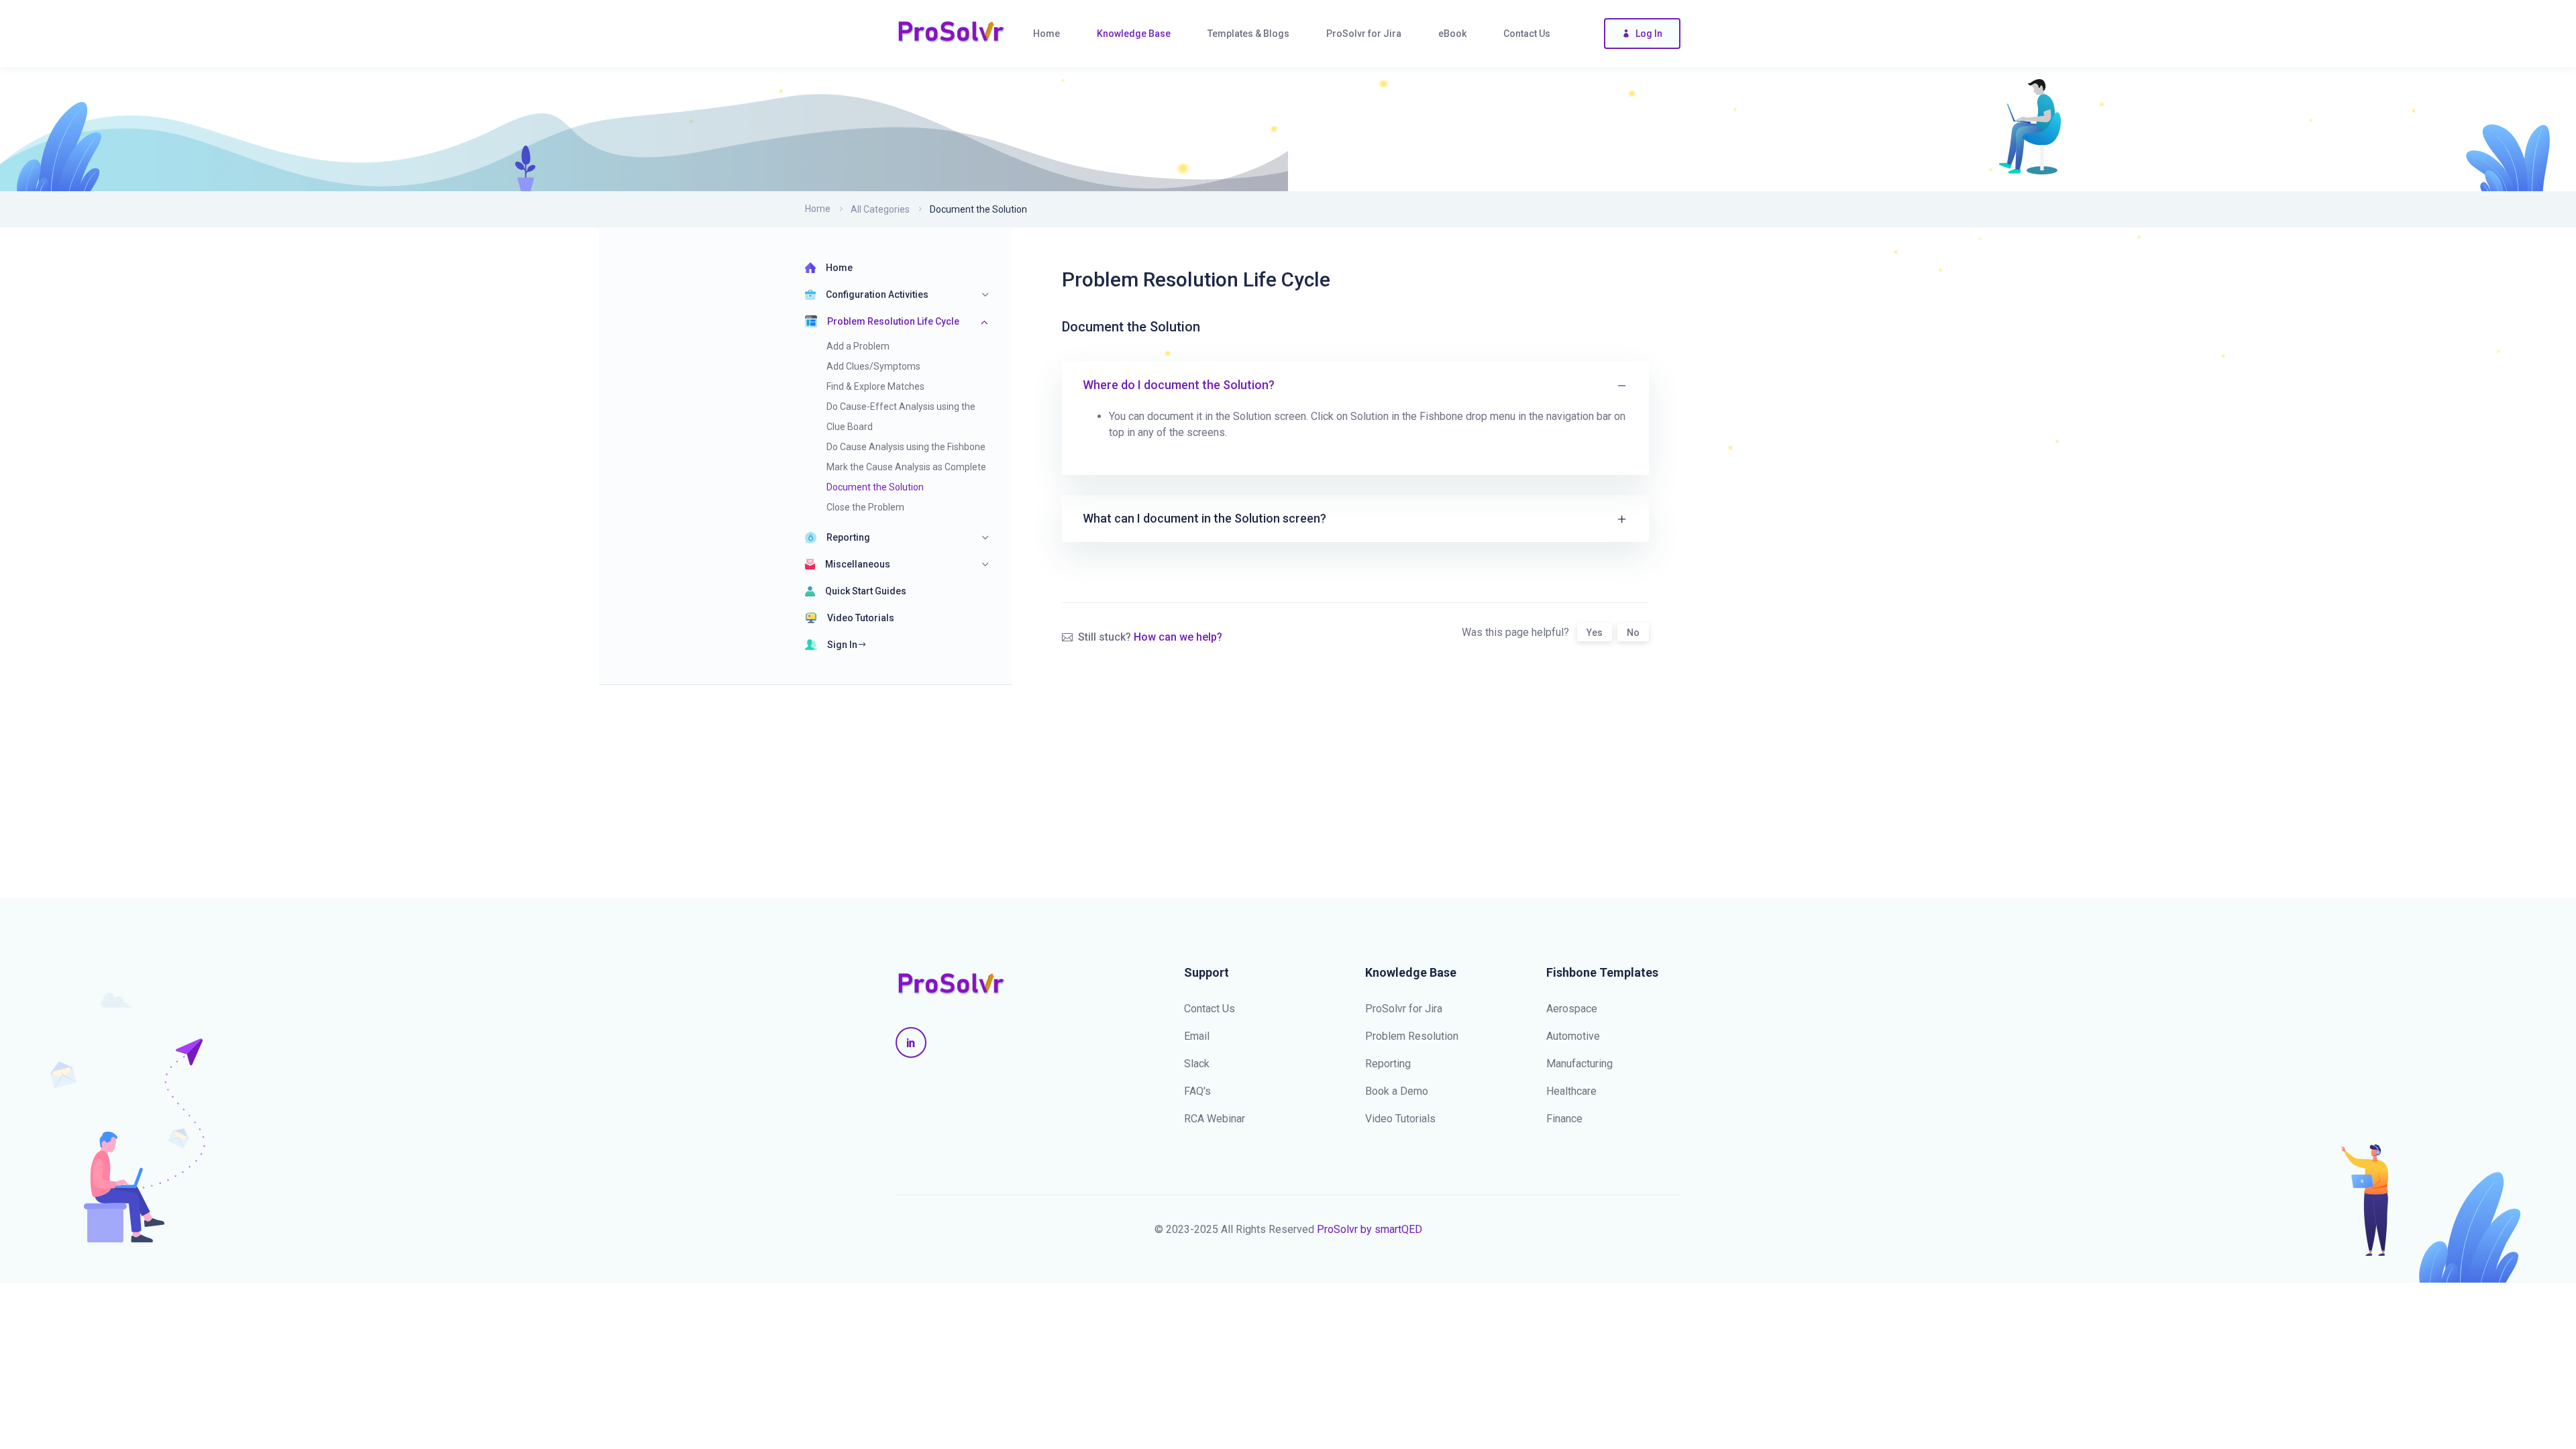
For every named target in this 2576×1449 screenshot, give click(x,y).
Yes (1595, 633)
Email (1197, 1036)
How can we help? (1178, 637)
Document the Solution (875, 487)
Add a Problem (858, 346)
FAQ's (1197, 1091)
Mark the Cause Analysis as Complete (906, 467)
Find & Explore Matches (875, 386)
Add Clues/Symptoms (873, 366)
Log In (1649, 34)
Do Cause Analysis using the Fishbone (906, 447)
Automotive (1573, 1036)
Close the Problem (865, 507)
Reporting (1388, 1064)
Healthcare (1571, 1091)
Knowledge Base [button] (1134, 34)
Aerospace (1572, 1009)
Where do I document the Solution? (1179, 385)
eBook (1452, 34)
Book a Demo (1397, 1091)
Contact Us (1210, 1009)
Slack (1197, 1064)
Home (818, 209)
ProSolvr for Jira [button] (1364, 34)
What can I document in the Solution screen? (1204, 518)
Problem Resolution (1412, 1036)
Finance (1564, 1119)
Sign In (842, 645)
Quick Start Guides (866, 591)
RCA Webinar (1215, 1119)
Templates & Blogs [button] (1248, 34)
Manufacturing (1579, 1064)
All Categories (880, 209)
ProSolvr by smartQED (1370, 1229)
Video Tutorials (861, 618)
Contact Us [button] (1527, 34)
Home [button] (1046, 34)
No (1633, 633)
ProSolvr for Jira (1404, 1009)
